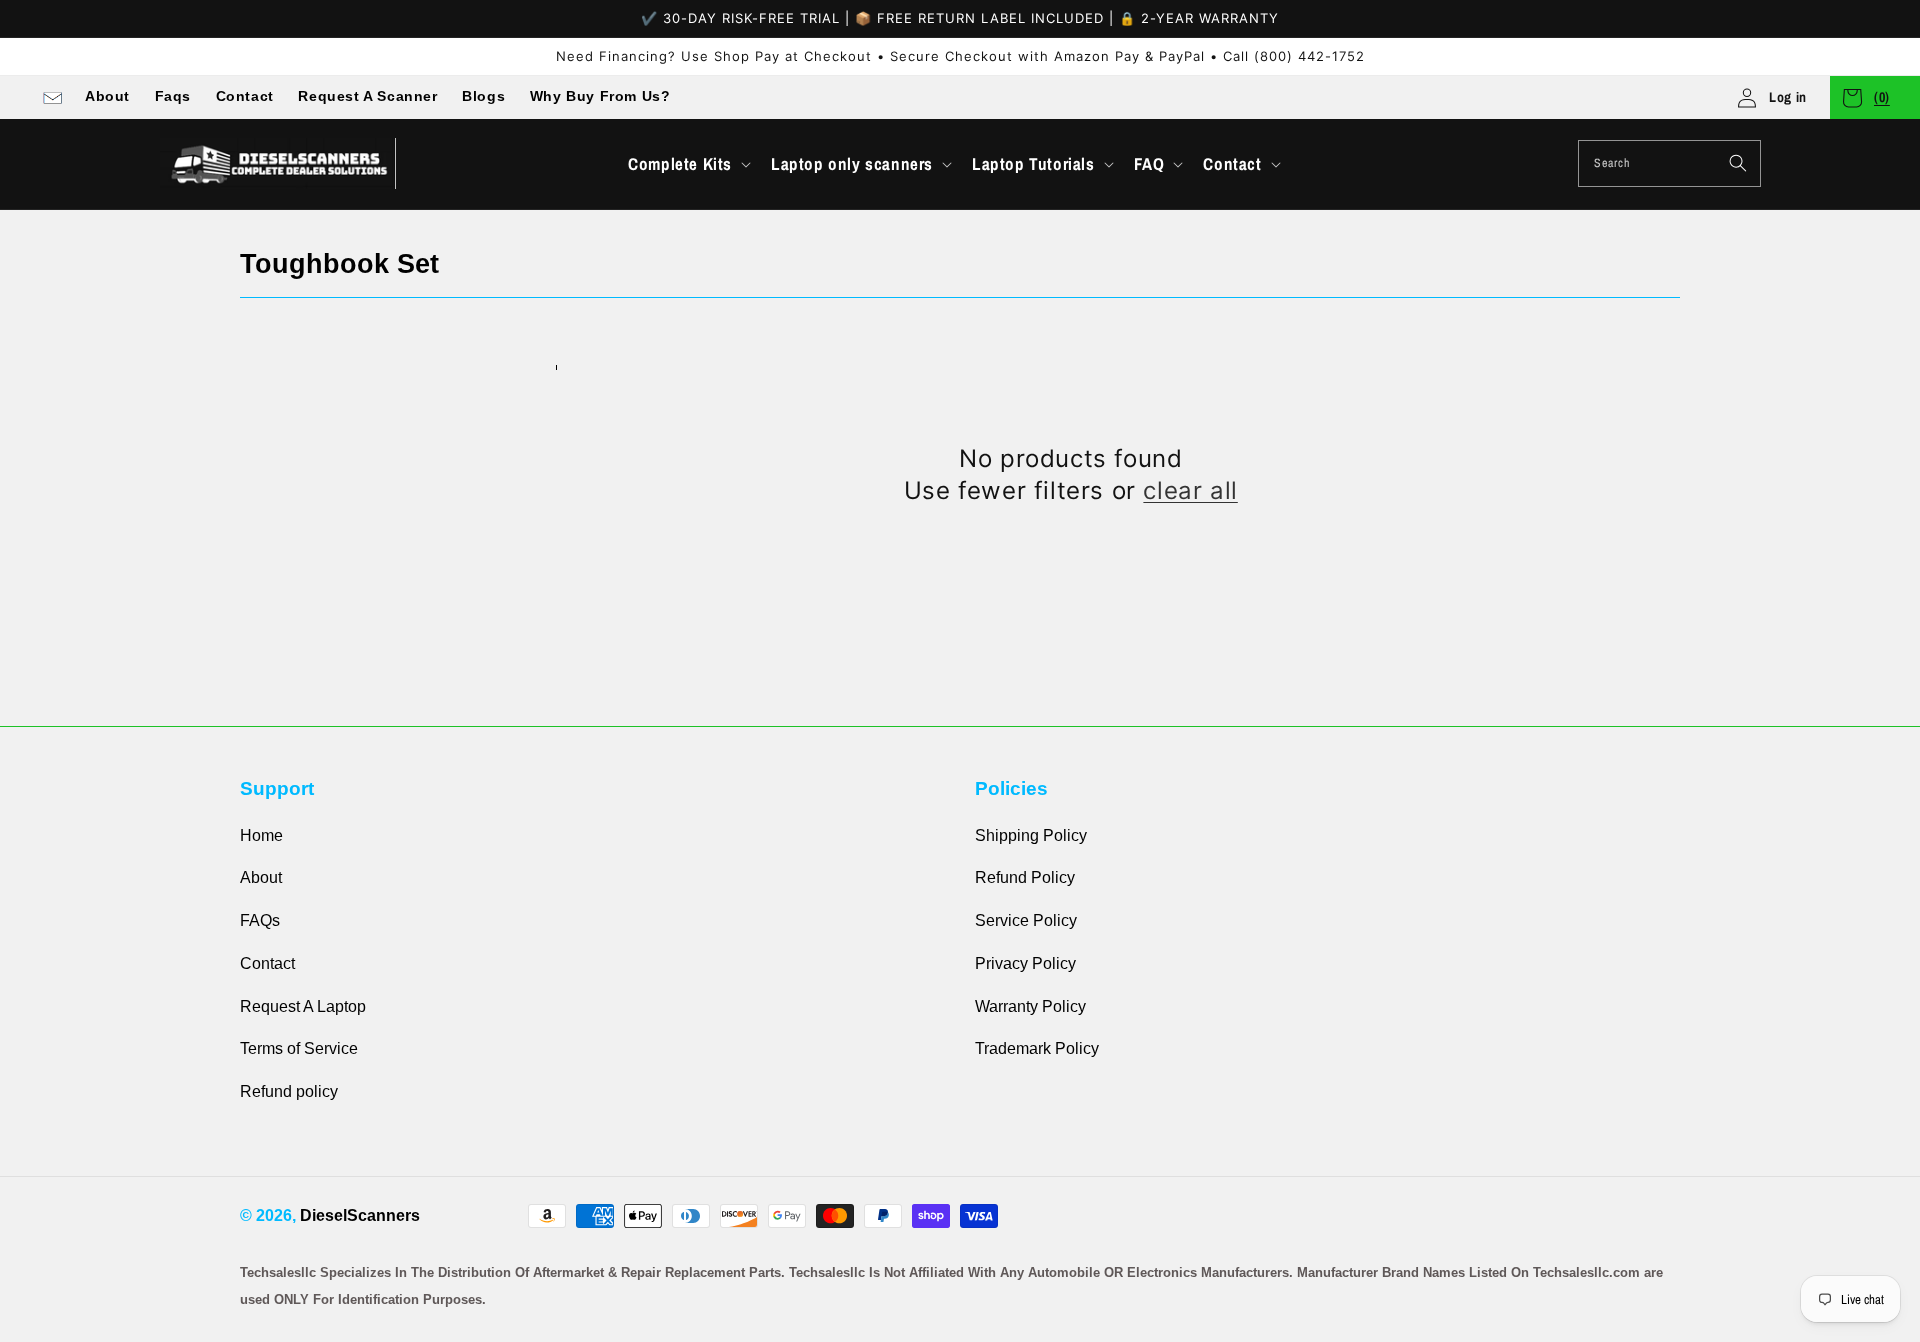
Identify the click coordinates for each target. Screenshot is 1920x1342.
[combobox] (1669, 163)
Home (261, 835)
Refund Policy (1025, 877)
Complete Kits (680, 163)
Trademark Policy (1037, 1048)
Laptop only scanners (852, 163)
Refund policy (289, 1091)
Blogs (483, 96)
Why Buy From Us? (600, 96)
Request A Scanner (367, 96)
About (107, 96)
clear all (1190, 490)
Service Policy (1026, 920)
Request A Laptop (303, 1006)
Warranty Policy (1030, 1006)
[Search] (1738, 163)
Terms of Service (299, 1048)
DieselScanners (360, 1215)
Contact (245, 96)
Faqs (173, 96)
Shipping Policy (1031, 835)
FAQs (260, 920)
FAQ (1149, 163)
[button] (687, 164)
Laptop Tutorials (1033, 163)
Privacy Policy (1025, 963)
